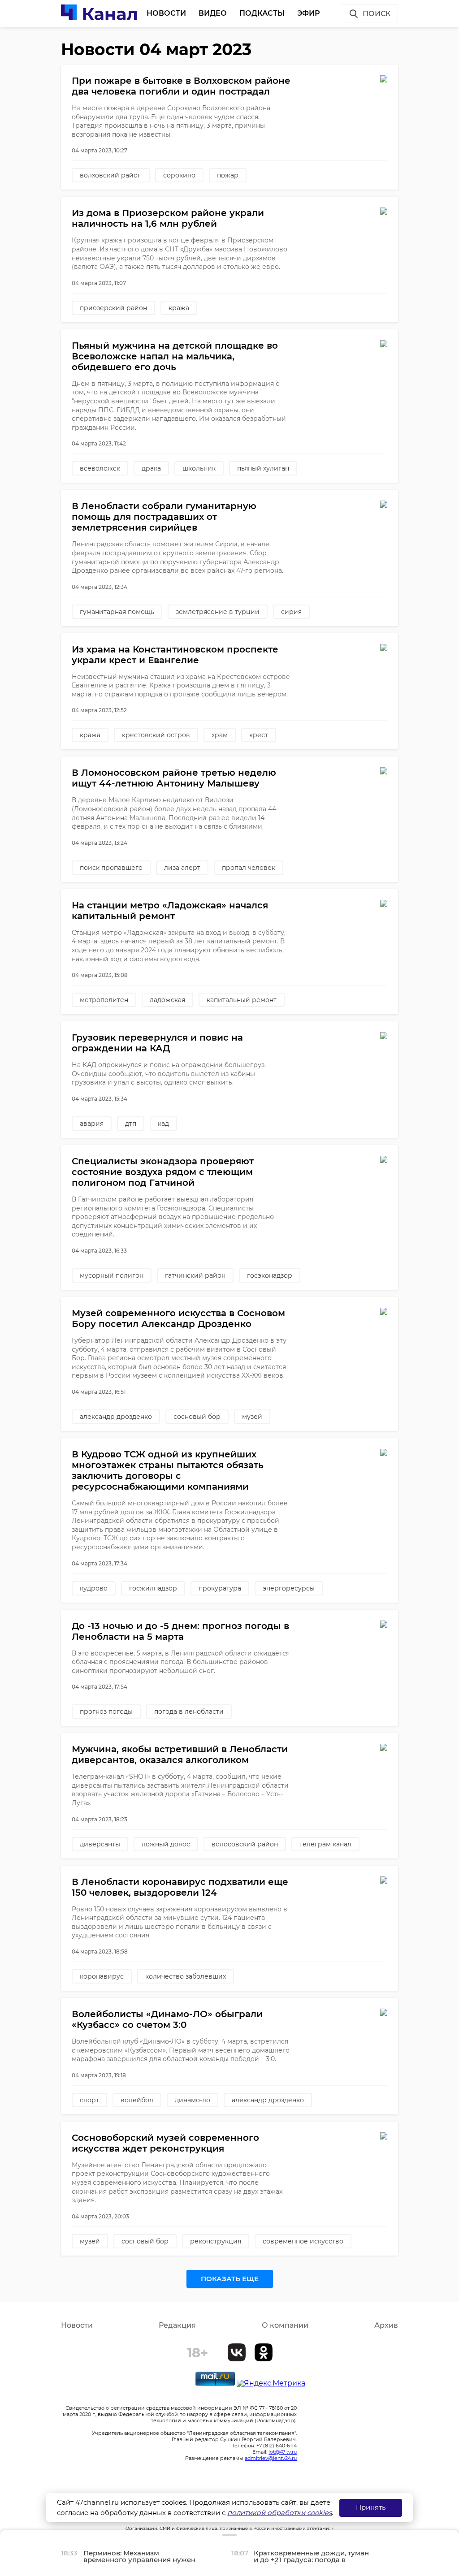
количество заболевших (186, 1976)
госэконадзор (270, 1275)
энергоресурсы (289, 1588)
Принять (371, 2507)
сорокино (179, 175)
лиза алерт (182, 868)
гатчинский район (195, 1275)
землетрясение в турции (218, 612)
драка (151, 468)
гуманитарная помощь (117, 612)
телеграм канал (325, 1844)
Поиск (377, 14)
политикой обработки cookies (279, 2513)
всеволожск (100, 468)
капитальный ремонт (242, 1000)
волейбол (137, 2100)
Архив (386, 2325)
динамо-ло (193, 2100)
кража (179, 308)
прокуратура (220, 1588)
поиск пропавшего (111, 868)
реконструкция (216, 2241)
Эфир (309, 13)
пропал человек (249, 868)
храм (220, 735)
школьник (199, 468)
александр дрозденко (116, 1417)
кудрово (94, 1588)
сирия (291, 612)
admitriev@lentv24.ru (271, 2458)
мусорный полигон (112, 1275)
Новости (166, 13)
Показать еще (230, 2279)
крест (259, 735)
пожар (228, 175)
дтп (131, 1124)
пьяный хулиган (263, 468)
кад (163, 1124)
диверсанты (100, 1844)
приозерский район (113, 308)
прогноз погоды (106, 1712)
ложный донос (166, 1844)
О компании (285, 2325)
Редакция (177, 2325)
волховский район (111, 175)
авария (92, 1124)
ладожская (167, 1000)
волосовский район (245, 1844)
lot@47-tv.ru (283, 2452)
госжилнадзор (153, 1588)
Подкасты (262, 13)
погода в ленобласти (189, 1712)
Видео (213, 13)
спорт (89, 2100)
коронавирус (102, 1976)
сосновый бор (197, 1417)
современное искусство (303, 2241)
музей (252, 1417)
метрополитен (104, 1000)
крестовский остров (156, 735)
